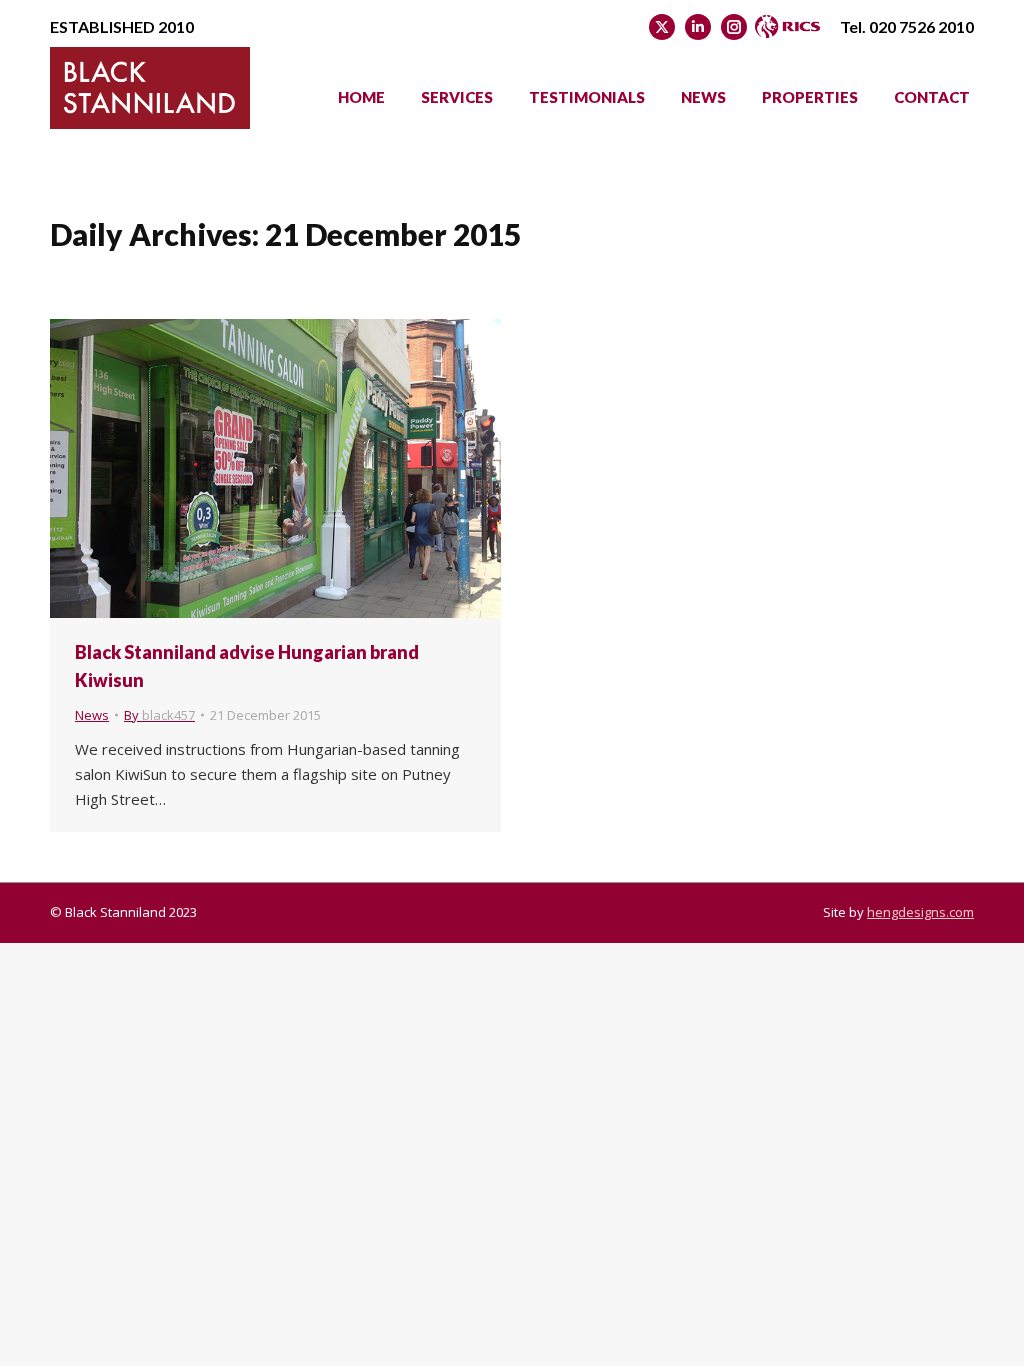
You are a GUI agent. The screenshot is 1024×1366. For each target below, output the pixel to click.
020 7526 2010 (921, 26)
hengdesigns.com (920, 912)
